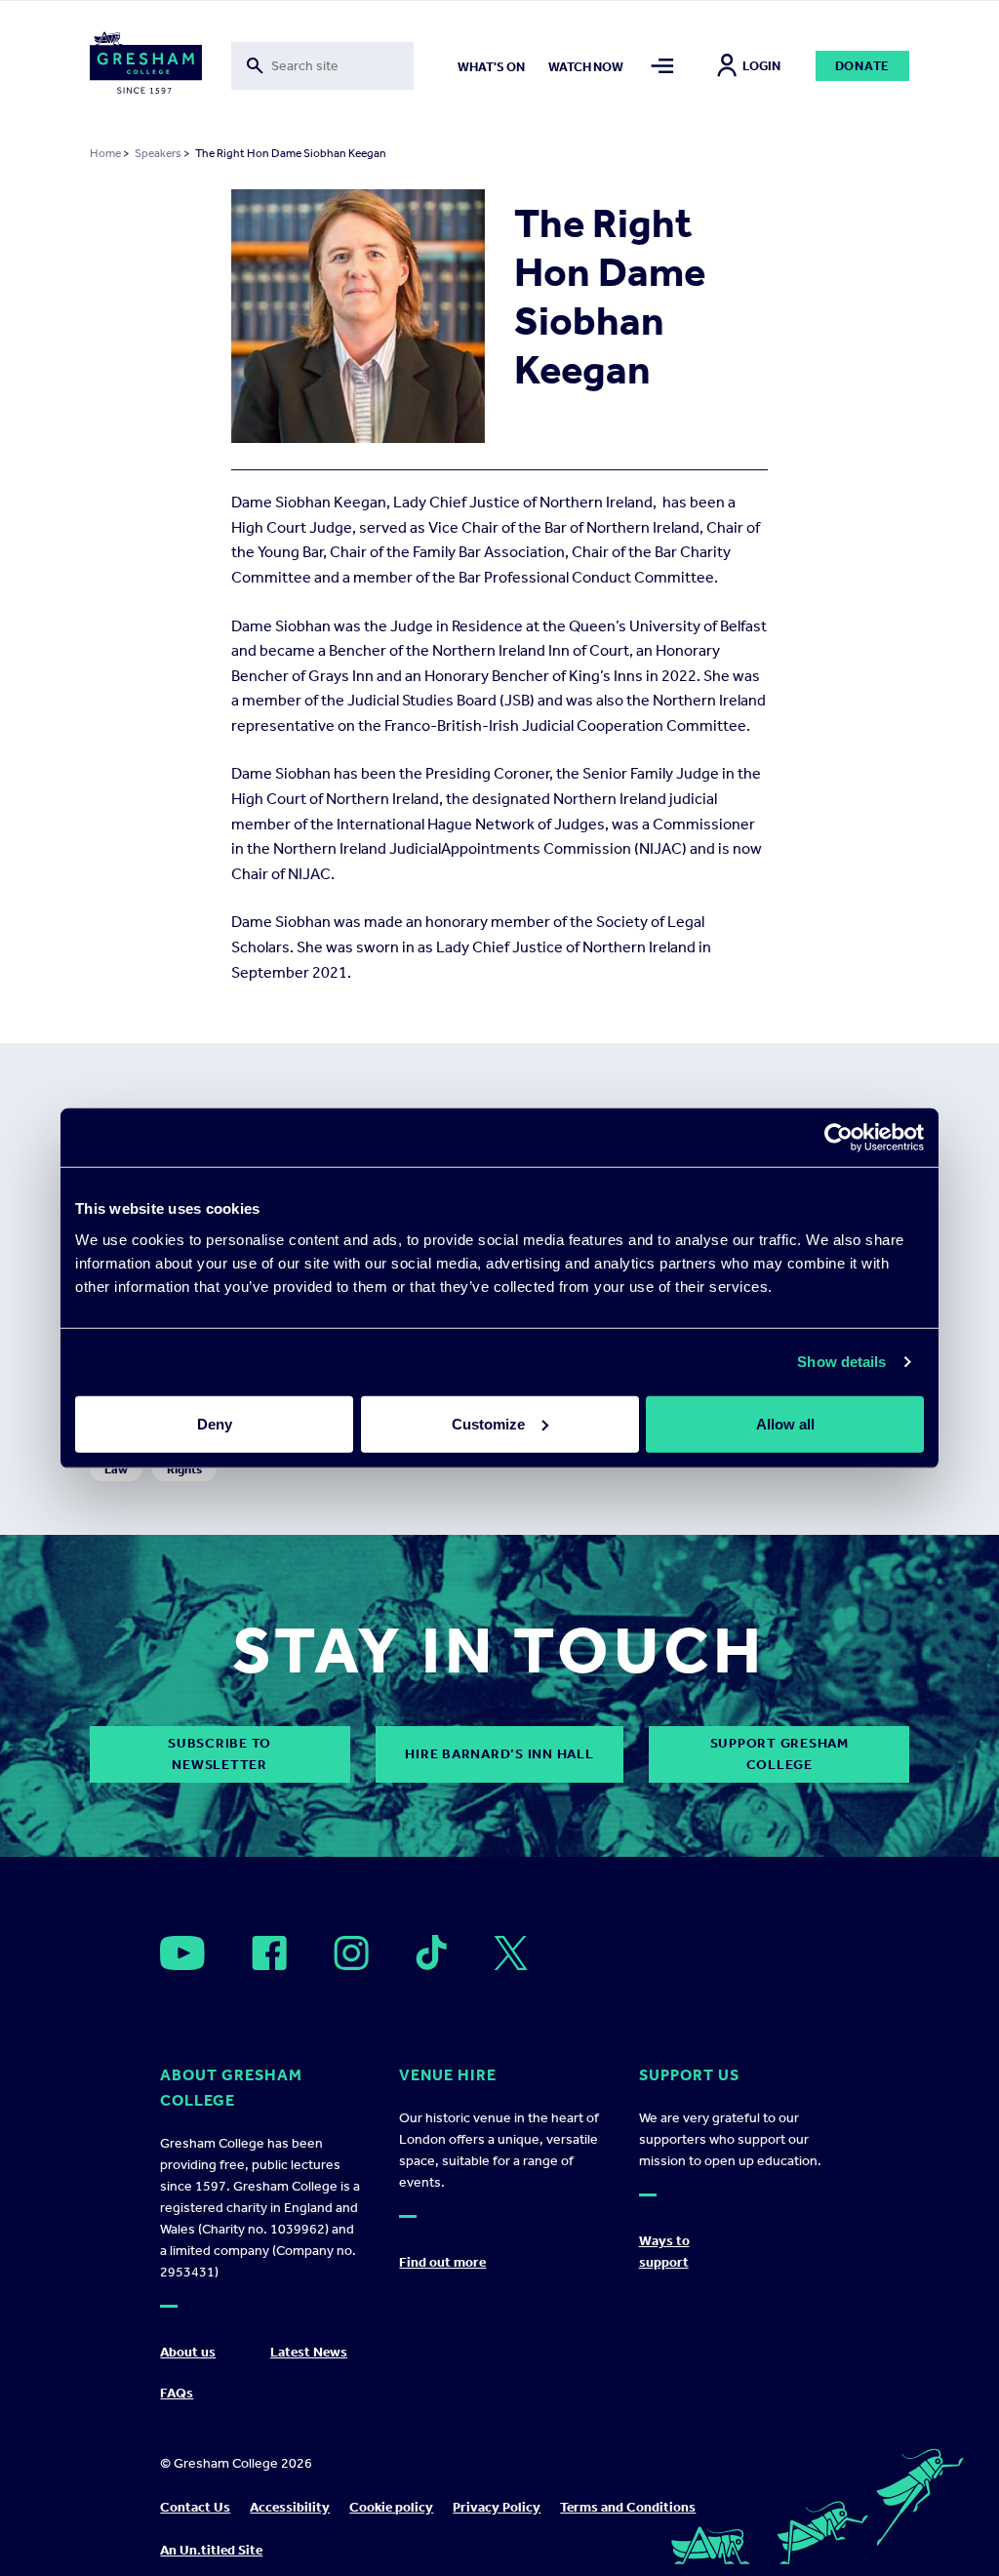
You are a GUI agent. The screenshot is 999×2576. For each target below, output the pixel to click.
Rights (184, 1469)
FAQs (177, 2393)
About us (188, 2352)
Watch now (586, 67)
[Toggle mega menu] (663, 66)
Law (116, 1469)
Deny (215, 1423)
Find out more (442, 2262)
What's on (491, 67)
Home (105, 153)
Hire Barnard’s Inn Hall (499, 1754)
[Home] (146, 66)
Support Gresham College (779, 1754)
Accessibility (290, 2507)
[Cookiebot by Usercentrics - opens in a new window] (839, 1138)
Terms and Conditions (628, 2507)
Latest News (309, 2352)
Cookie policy (391, 2507)
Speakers (158, 153)
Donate (863, 66)
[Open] (182, 1953)
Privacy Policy (497, 2507)
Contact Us (195, 2507)
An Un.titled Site (211, 2550)
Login (761, 66)
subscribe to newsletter (220, 1754)
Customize (488, 1423)
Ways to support (664, 2252)
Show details (841, 1362)
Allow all (785, 1423)
